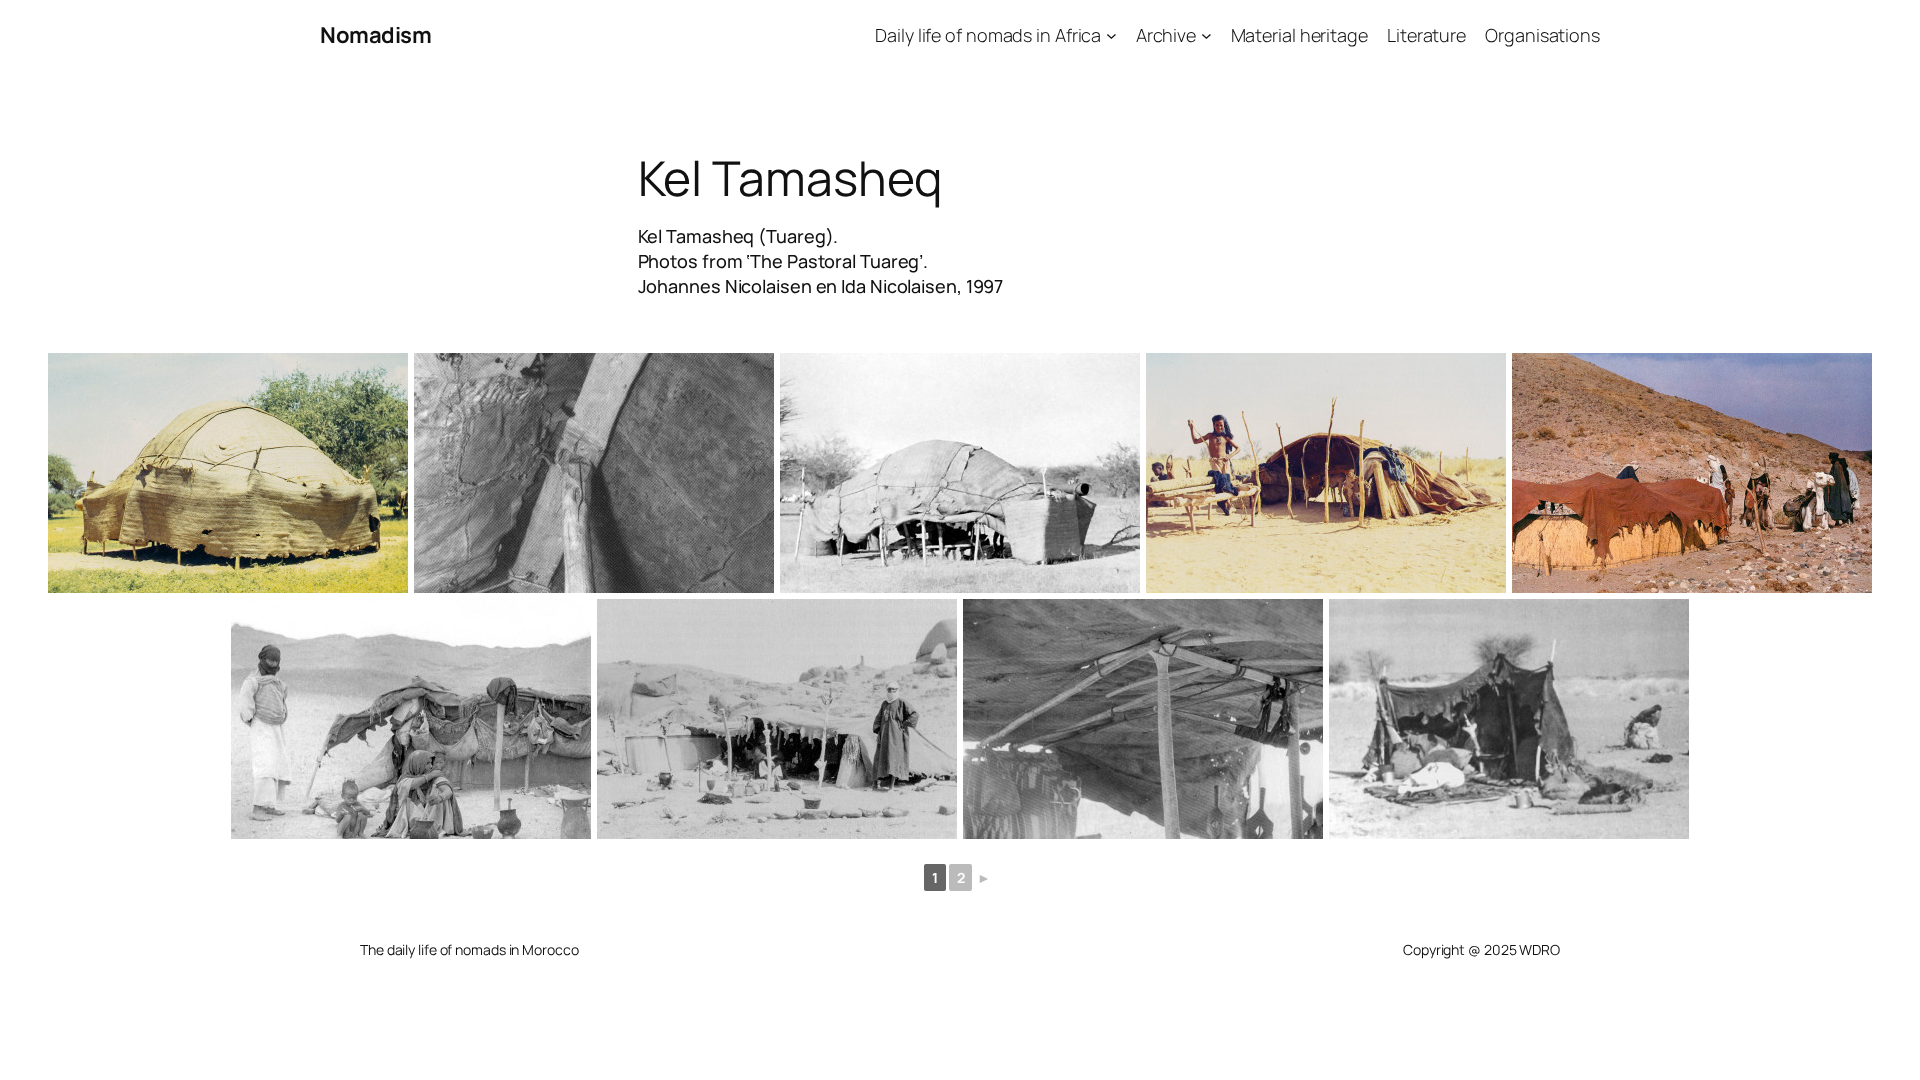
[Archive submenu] (1206, 35)
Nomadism (375, 35)
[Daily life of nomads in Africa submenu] (1111, 35)
